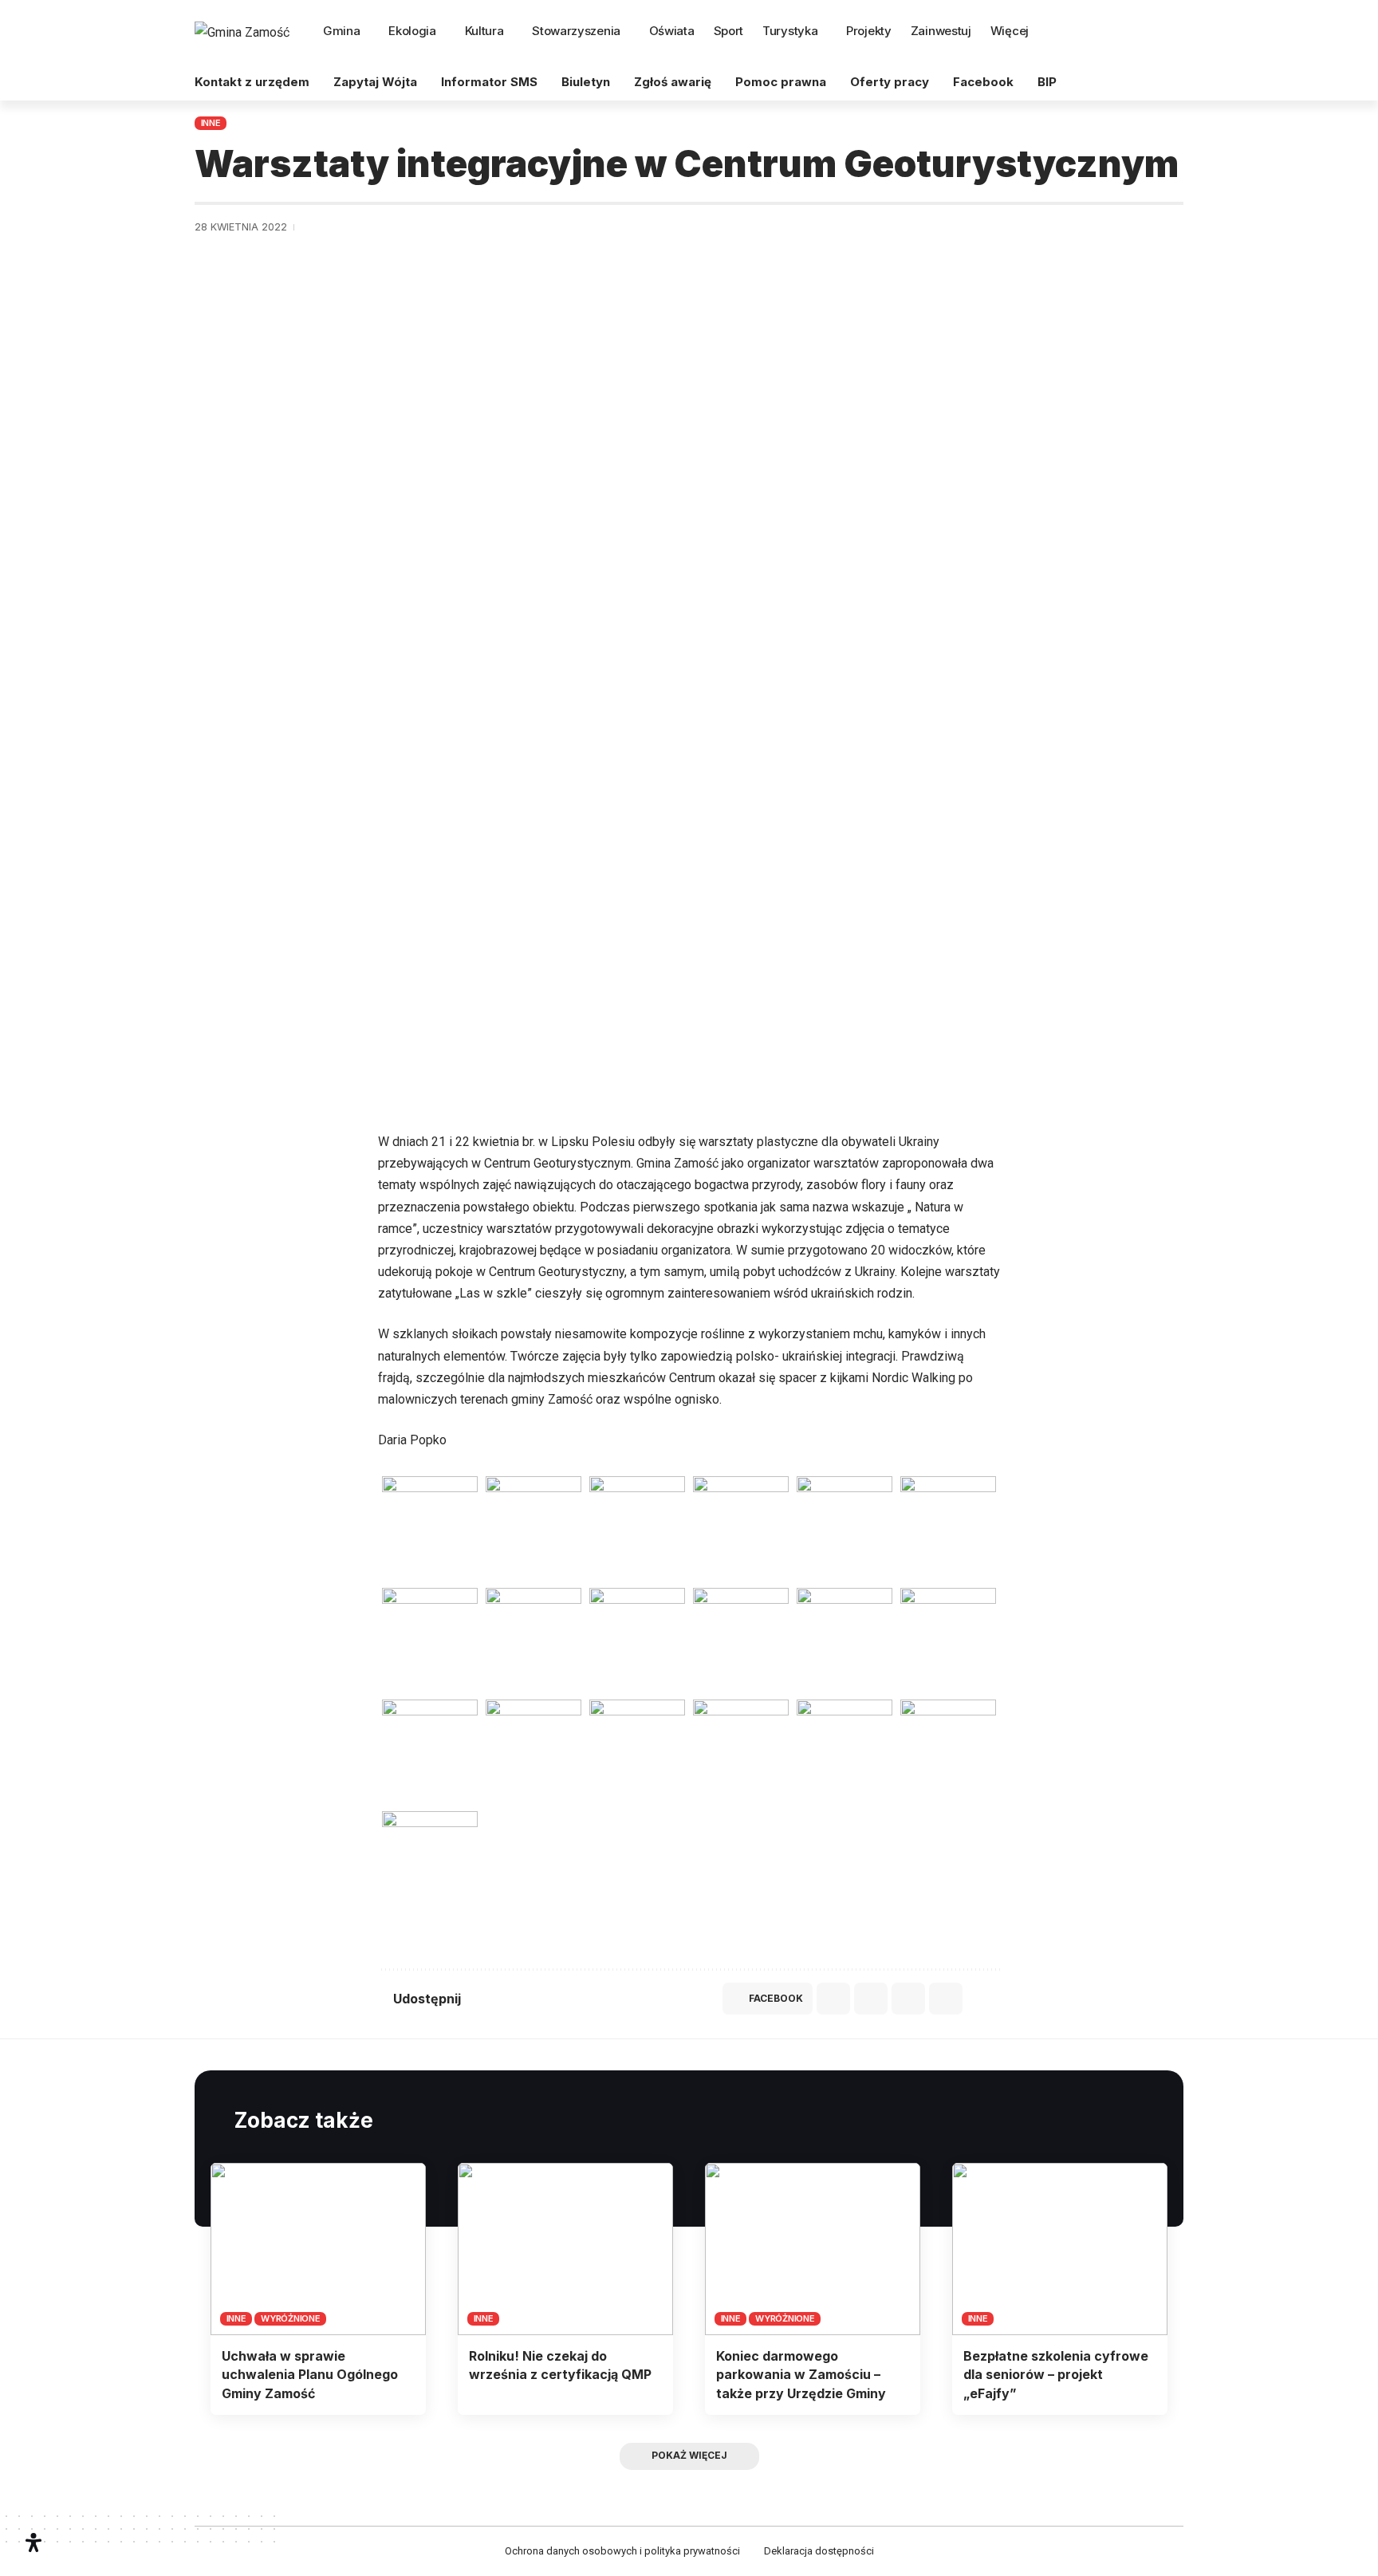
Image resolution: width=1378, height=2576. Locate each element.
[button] (1168, 32)
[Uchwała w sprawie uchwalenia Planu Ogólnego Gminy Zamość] (318, 2249)
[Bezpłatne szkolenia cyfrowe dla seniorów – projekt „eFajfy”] (1060, 2249)
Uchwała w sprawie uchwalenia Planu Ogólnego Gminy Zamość (310, 2374)
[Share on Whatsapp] (829, 1999)
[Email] (867, 1999)
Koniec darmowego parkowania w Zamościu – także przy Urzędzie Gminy (801, 2374)
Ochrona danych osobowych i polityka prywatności (622, 2551)
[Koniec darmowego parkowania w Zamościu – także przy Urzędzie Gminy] (813, 2249)
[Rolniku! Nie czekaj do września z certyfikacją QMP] (565, 2249)
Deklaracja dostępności (819, 2551)
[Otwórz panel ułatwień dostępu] (33, 2543)
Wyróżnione (291, 2318)
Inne (211, 123)
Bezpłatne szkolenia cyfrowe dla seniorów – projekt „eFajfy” (1056, 2374)
